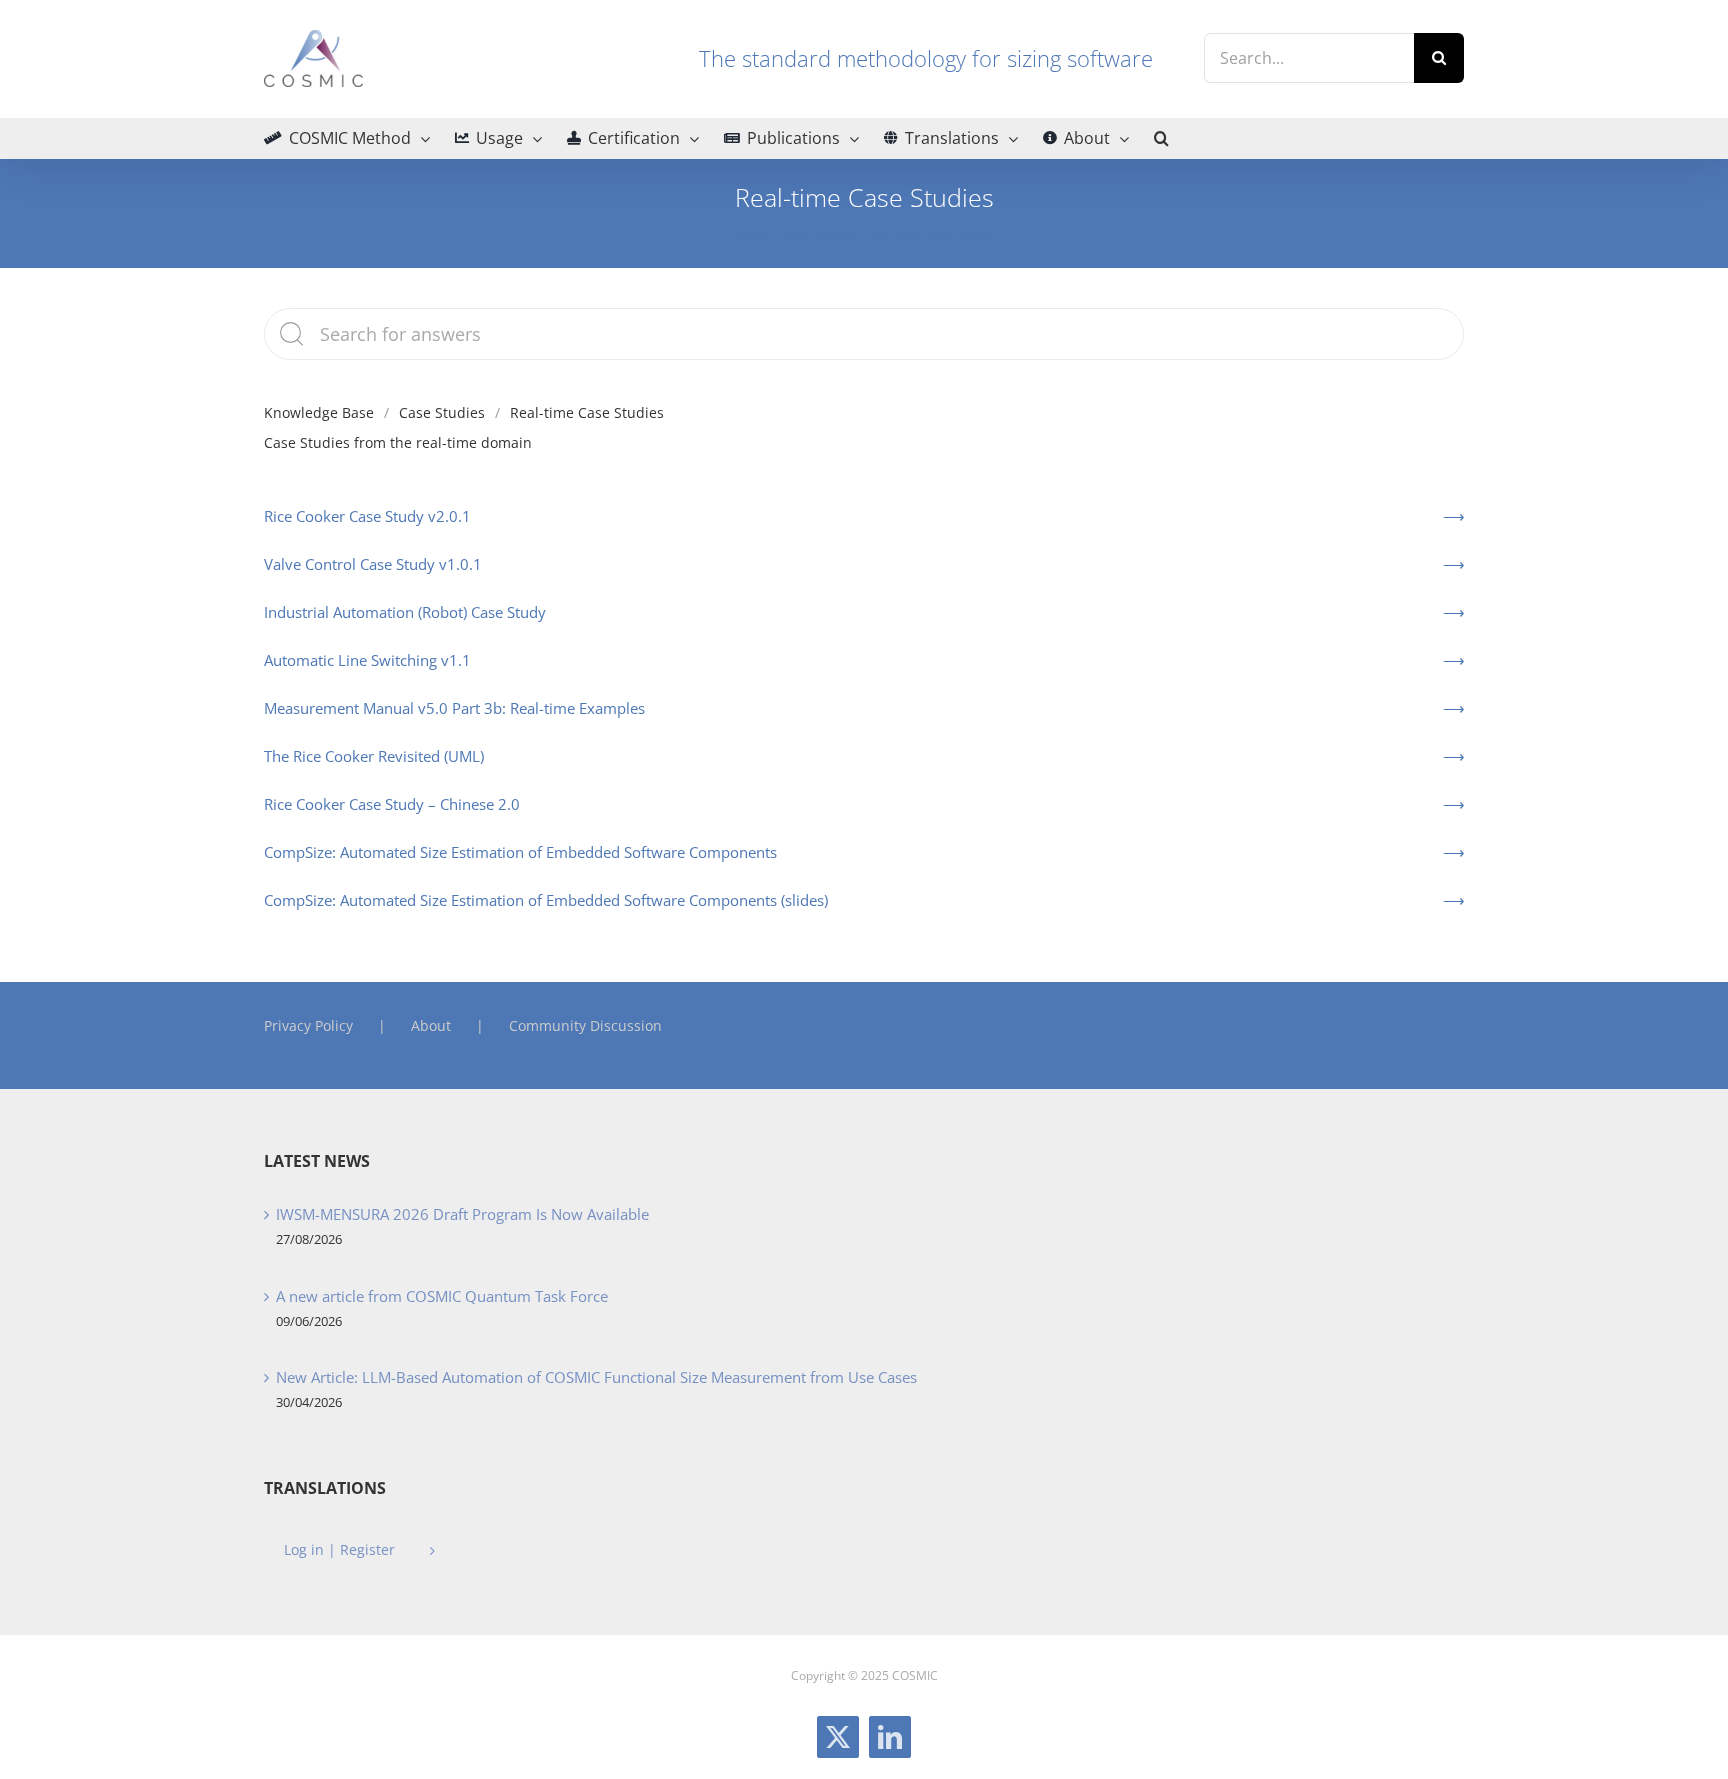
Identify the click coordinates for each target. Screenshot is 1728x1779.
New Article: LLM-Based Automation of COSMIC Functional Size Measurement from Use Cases (596, 1377)
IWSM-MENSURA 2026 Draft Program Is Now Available (462, 1214)
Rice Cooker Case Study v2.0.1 (367, 516)
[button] (1161, 138)
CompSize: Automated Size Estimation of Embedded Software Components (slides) (546, 900)
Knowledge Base (319, 412)
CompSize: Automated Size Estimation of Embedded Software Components (520, 852)
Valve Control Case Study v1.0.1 (373, 564)
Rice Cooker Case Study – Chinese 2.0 (392, 804)
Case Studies (442, 412)
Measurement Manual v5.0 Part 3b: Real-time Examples (454, 708)
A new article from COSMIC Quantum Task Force (442, 1296)
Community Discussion (585, 1025)
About (431, 1025)
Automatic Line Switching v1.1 (367, 660)
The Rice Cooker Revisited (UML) (374, 756)
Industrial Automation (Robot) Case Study (405, 612)
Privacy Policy (308, 1025)
